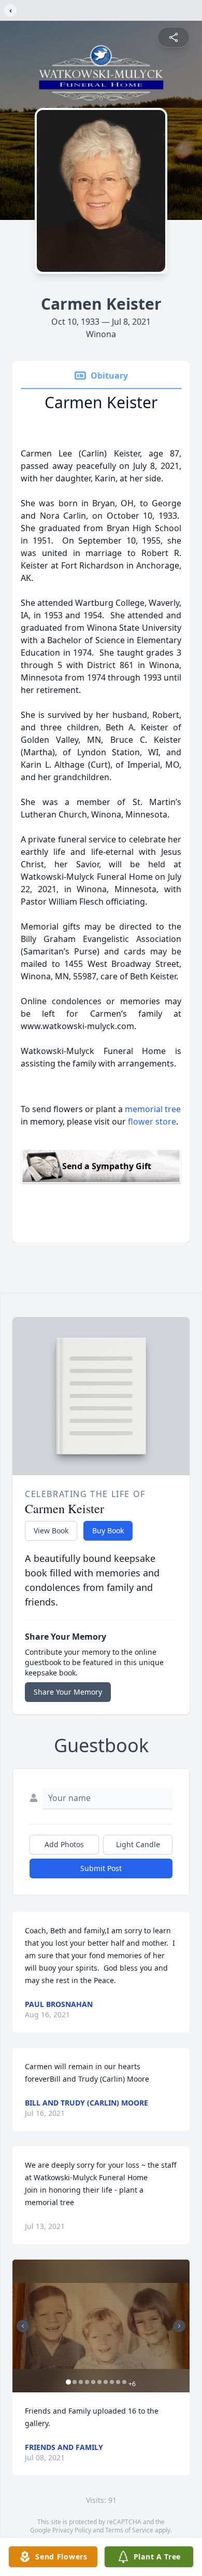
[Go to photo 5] (93, 2382)
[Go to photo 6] (99, 2382)
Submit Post (101, 1868)
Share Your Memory (68, 1692)
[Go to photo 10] (124, 2382)
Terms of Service (129, 2530)
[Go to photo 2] (75, 2382)
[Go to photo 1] (68, 2382)
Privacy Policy (72, 2530)
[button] (101, 2326)
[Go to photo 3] (81, 2382)
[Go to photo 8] (112, 2382)
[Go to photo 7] (106, 2382)
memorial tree (153, 1109)
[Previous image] (23, 2326)
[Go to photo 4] (87, 2382)
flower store (152, 1121)
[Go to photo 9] (118, 2382)
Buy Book (108, 1531)
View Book (51, 1531)
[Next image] (179, 2326)
